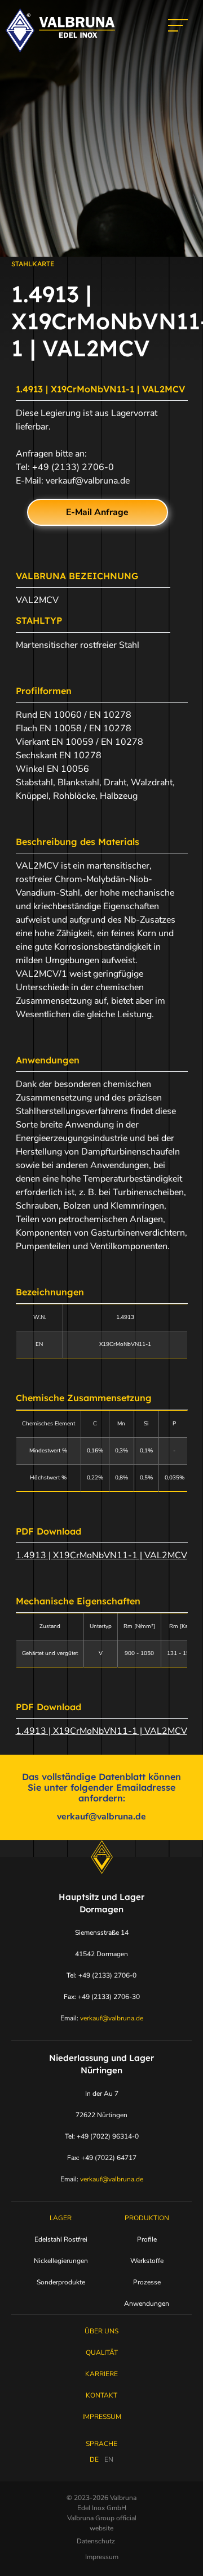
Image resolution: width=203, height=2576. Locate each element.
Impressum (102, 2417)
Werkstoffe (147, 2261)
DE (94, 2459)
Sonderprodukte (61, 2282)
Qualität (102, 2353)
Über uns (101, 2331)
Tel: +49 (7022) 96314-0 (102, 2136)
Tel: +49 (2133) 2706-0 (101, 1975)
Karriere (101, 2374)
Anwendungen (147, 2304)
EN (109, 2459)
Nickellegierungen (61, 2261)
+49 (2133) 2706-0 (73, 467)
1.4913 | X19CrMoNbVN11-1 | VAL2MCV (101, 1555)
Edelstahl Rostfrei (61, 2239)
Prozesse (147, 2282)
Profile (147, 2239)
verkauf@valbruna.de (88, 481)
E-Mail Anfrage (97, 512)
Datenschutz (96, 2541)
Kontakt (101, 2395)
